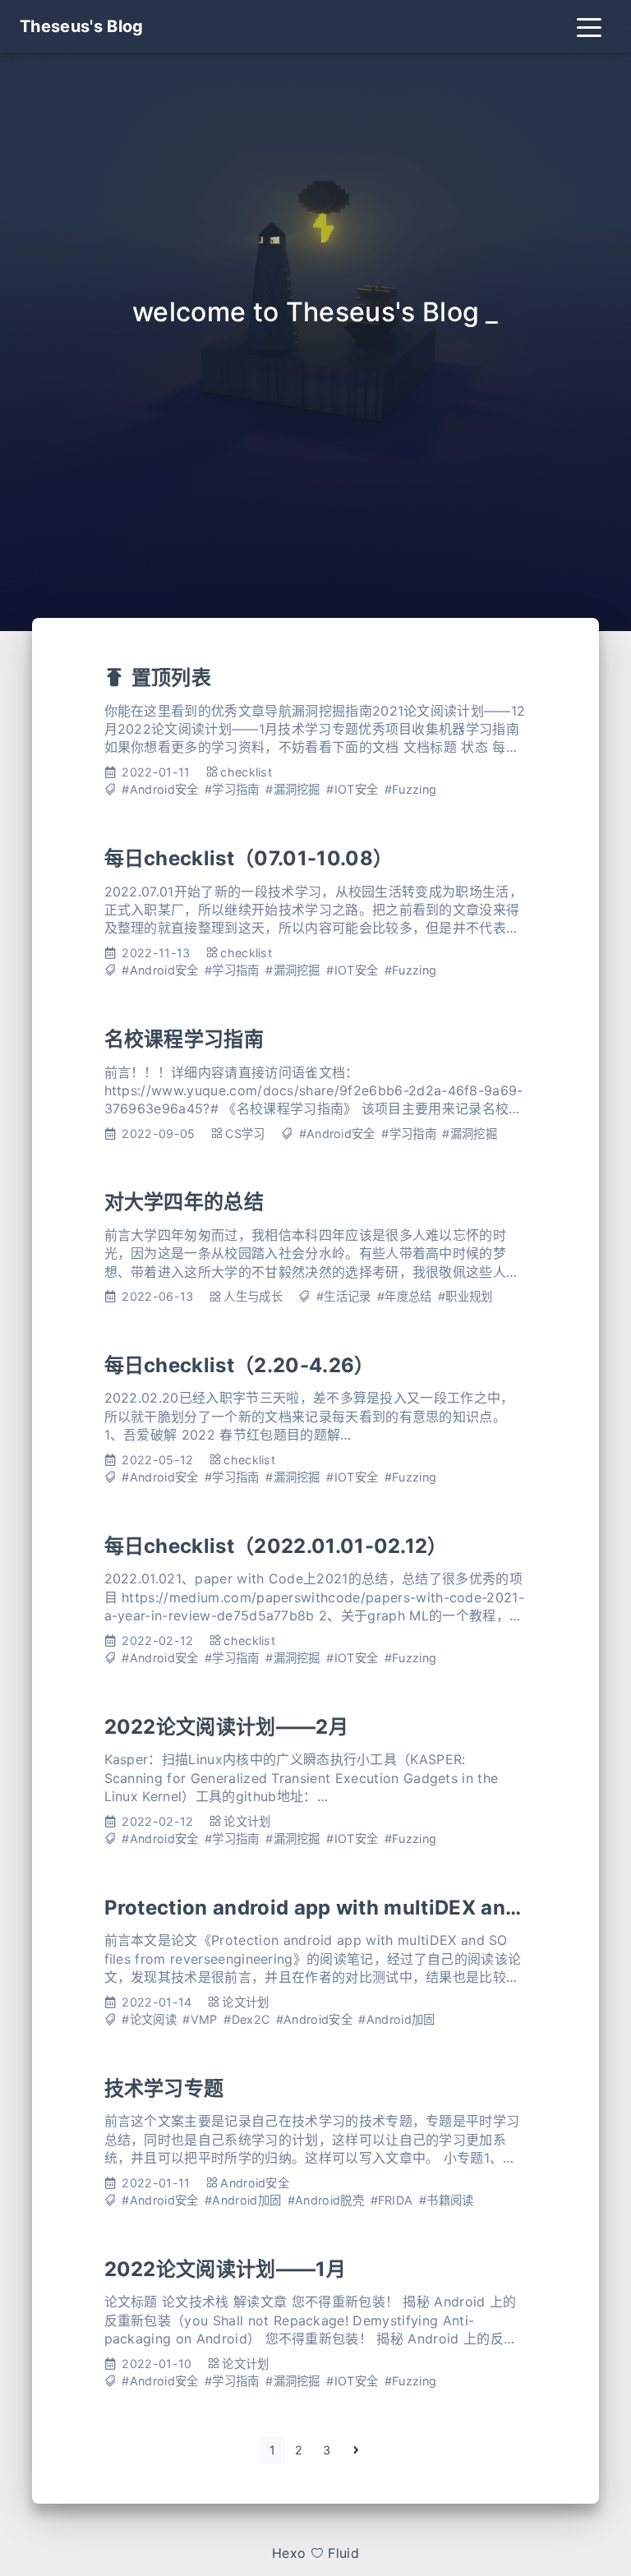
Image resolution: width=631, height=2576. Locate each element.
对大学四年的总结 (184, 1202)
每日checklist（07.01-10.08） (249, 858)
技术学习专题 (164, 2088)
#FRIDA (392, 2200)
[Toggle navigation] (589, 26)
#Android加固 (396, 2019)
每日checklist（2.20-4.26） (240, 1365)
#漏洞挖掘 (293, 789)
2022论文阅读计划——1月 (225, 2269)
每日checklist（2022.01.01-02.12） (276, 1546)
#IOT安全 (352, 789)
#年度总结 (405, 1296)
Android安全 (255, 2183)
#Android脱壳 (326, 2200)
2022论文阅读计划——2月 (226, 1727)
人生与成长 (253, 1296)
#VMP (200, 2019)
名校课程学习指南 (184, 1039)
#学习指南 (232, 789)
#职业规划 (465, 1296)
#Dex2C (246, 2019)
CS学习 (245, 1134)
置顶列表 (171, 677)
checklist (246, 772)
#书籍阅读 (447, 2200)
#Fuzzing (411, 789)
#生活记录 (344, 1296)
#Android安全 (160, 789)
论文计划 (247, 1821)
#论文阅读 (149, 2019)
